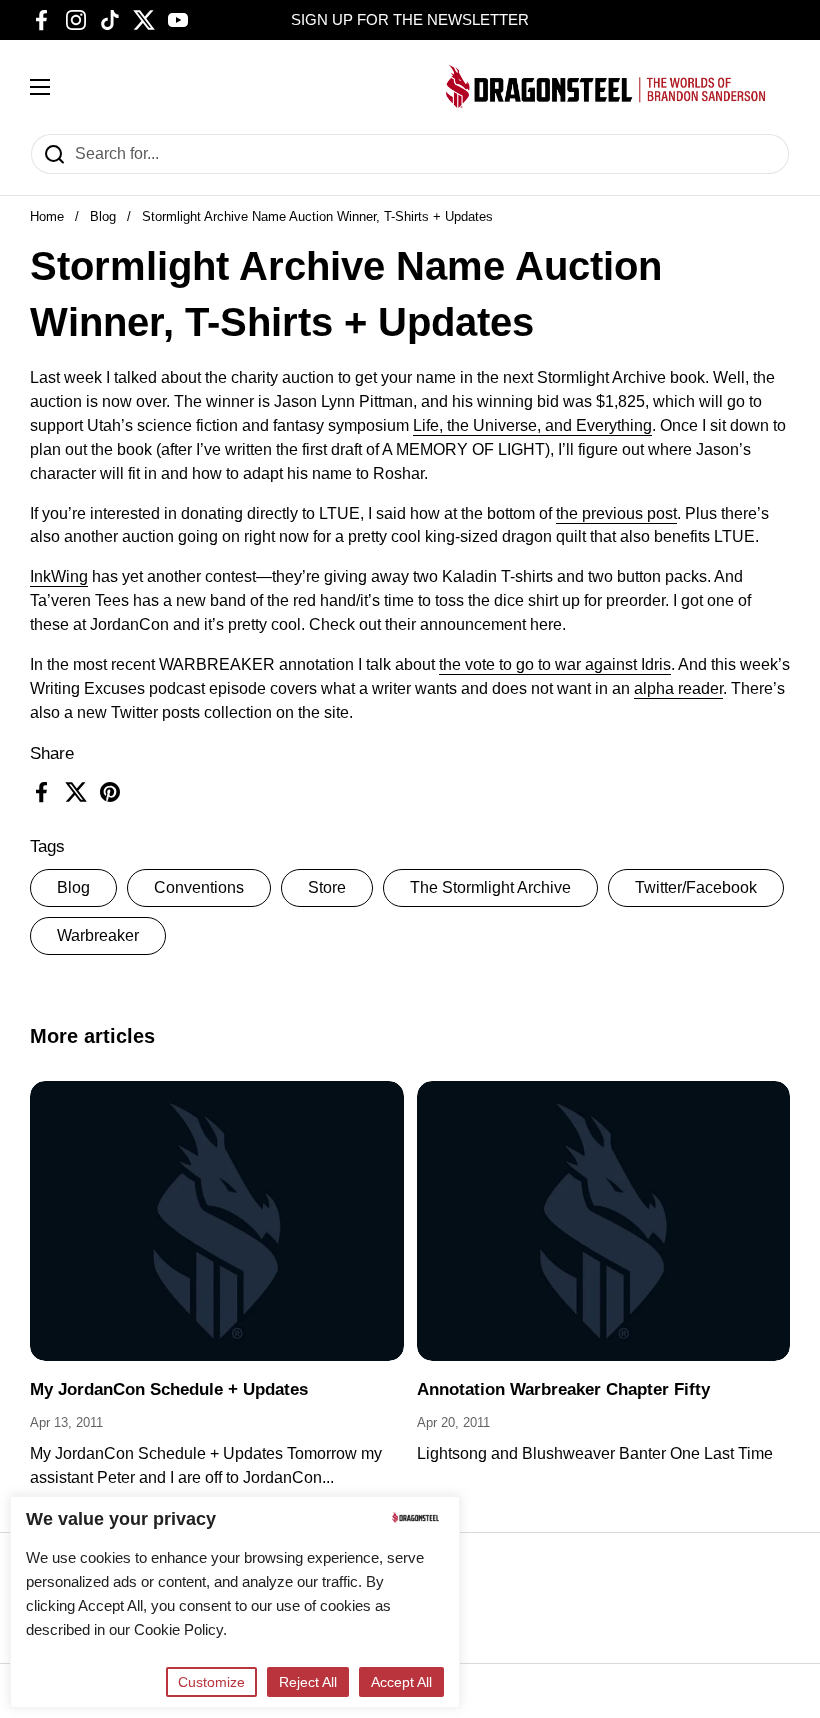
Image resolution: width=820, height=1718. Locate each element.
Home (47, 216)
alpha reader (678, 688)
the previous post (616, 513)
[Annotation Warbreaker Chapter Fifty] (604, 1221)
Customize (211, 1682)
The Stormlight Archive (490, 887)
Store (327, 887)
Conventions (199, 887)
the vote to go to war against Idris (555, 664)
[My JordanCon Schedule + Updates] (217, 1221)
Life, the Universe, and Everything (532, 425)
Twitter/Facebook (696, 887)
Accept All (401, 1682)
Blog (103, 216)
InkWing (59, 576)
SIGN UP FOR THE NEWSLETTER (410, 20)
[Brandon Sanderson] (606, 86)
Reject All (308, 1682)
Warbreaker (98, 935)
